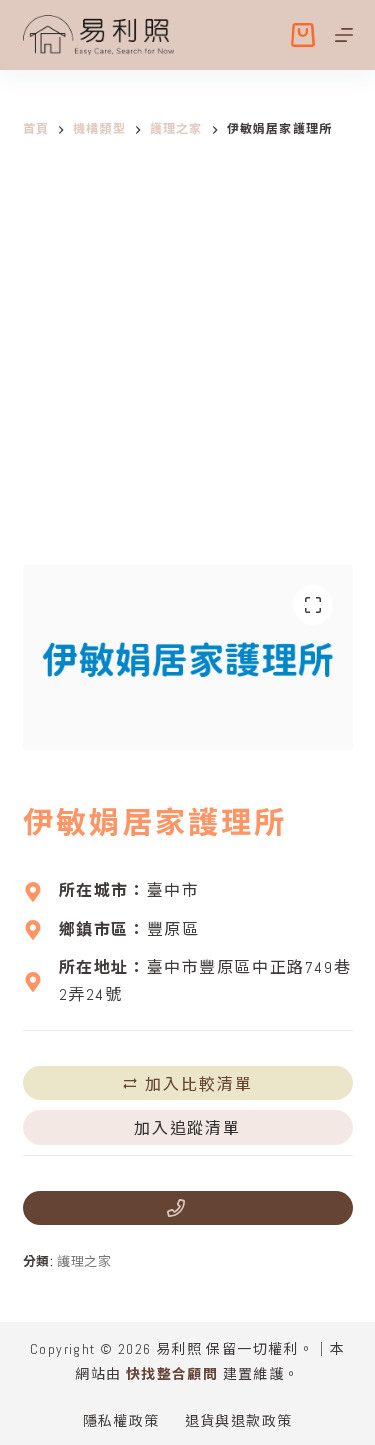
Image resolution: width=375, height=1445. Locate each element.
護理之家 (84, 1261)
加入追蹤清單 (188, 1127)
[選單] (344, 35)
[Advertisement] (187, 367)
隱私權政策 (121, 1421)
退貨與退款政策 (239, 1421)
